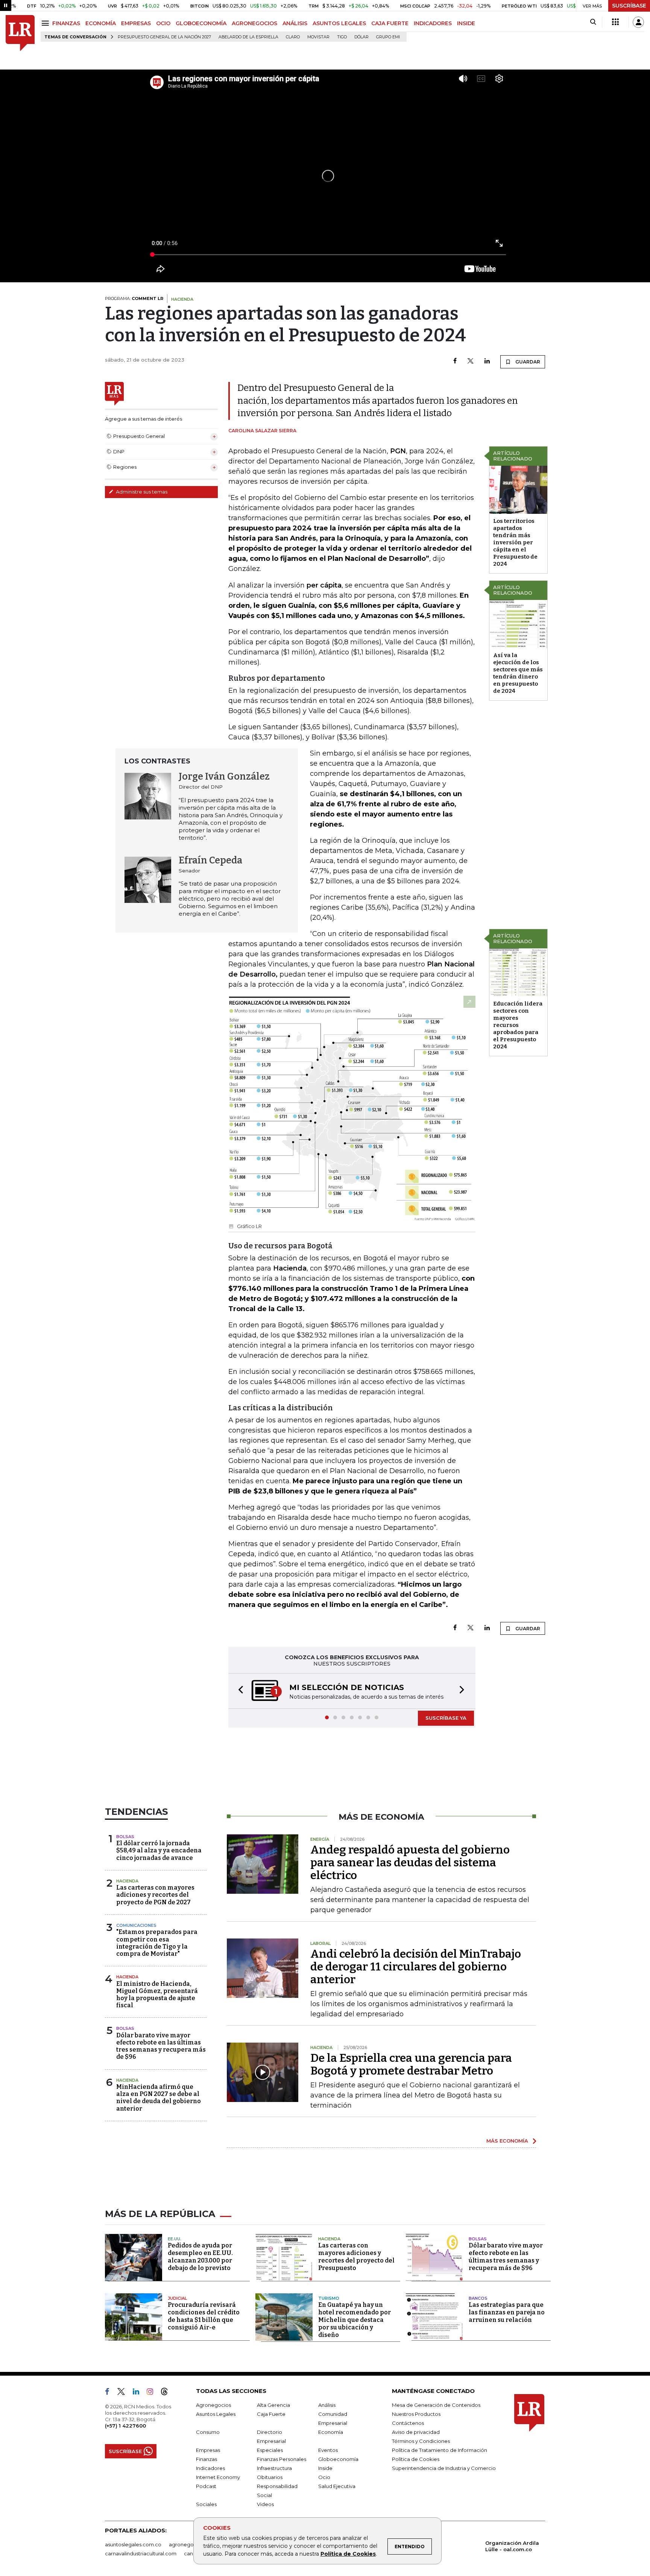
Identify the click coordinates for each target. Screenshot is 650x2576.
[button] (238, 1691)
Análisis (327, 2406)
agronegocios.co (190, 2545)
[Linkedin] (487, 361)
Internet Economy (218, 2478)
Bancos (478, 2299)
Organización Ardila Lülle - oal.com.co (512, 2547)
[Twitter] (471, 361)
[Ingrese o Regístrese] (638, 22)
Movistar (318, 37)
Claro (293, 37)
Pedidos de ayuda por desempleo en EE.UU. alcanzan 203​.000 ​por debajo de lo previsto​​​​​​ (200, 2257)
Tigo (342, 37)
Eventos (328, 2451)
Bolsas (125, 1837)
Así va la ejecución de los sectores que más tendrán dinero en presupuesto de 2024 (518, 673)
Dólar (361, 37)
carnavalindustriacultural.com (141, 2554)
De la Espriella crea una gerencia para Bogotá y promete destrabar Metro (411, 2065)
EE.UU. (175, 2240)
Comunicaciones (136, 1926)
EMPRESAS (136, 23)
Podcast (206, 2487)
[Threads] (167, 2394)
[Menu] (46, 23)
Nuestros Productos (416, 2415)
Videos (265, 2505)
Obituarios (270, 2478)
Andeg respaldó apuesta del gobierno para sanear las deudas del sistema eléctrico (410, 1863)
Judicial (177, 2299)
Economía (331, 2433)
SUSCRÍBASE (629, 6)
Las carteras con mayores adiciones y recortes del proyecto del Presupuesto (356, 2257)
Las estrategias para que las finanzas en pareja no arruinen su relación (507, 2313)
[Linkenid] (139, 2394)
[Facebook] (455, 361)
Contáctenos (408, 2424)
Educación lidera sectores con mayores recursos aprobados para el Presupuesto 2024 (518, 1025)
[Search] (593, 22)
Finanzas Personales (282, 2460)
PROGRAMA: (134, 298)
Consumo (208, 2433)
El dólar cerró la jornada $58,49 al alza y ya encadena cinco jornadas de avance (159, 1851)
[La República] (20, 33)
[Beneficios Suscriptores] (615, 22)
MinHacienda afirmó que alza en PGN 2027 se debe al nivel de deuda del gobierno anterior (159, 2098)
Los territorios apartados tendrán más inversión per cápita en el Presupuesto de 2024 (515, 542)
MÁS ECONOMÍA (507, 2141)
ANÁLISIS (295, 23)
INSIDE (466, 23)
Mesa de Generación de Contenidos (436, 2406)
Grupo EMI (388, 37)
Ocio (324, 2478)
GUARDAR (527, 362)
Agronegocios (213, 2406)
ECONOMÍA (101, 23)
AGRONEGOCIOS (254, 23)
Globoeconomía (338, 2460)
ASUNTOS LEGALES (339, 23)
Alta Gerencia (273, 2406)
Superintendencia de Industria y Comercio (444, 2469)
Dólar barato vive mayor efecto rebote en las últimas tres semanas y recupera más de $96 (161, 2047)
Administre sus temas (141, 492)
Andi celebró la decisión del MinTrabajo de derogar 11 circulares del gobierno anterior (416, 1967)
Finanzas (207, 2460)
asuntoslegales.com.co (133, 2545)
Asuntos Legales (216, 2415)
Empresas (208, 2451)
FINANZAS (66, 23)
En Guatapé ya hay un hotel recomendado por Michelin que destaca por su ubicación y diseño (355, 2321)
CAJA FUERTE (390, 23)
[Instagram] (153, 2394)
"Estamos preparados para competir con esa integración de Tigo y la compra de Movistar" (157, 1944)
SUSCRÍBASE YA (446, 1719)
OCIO (163, 23)
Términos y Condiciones (421, 2442)
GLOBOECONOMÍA (201, 23)
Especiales (270, 2451)
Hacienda (127, 1882)
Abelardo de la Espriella (248, 37)
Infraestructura (274, 2469)
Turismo (329, 2299)
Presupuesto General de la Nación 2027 (164, 37)
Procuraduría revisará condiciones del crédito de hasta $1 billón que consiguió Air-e (204, 2317)
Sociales (206, 2505)
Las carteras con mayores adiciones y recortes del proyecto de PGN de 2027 (155, 1895)
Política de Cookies (348, 2554)
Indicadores (210, 2469)
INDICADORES (433, 23)
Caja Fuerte (271, 2415)
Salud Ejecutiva (337, 2487)
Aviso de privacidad (416, 2433)
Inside (325, 2469)
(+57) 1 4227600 (125, 2426)
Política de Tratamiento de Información (440, 2451)
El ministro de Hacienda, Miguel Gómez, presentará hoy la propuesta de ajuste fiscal (157, 1995)
